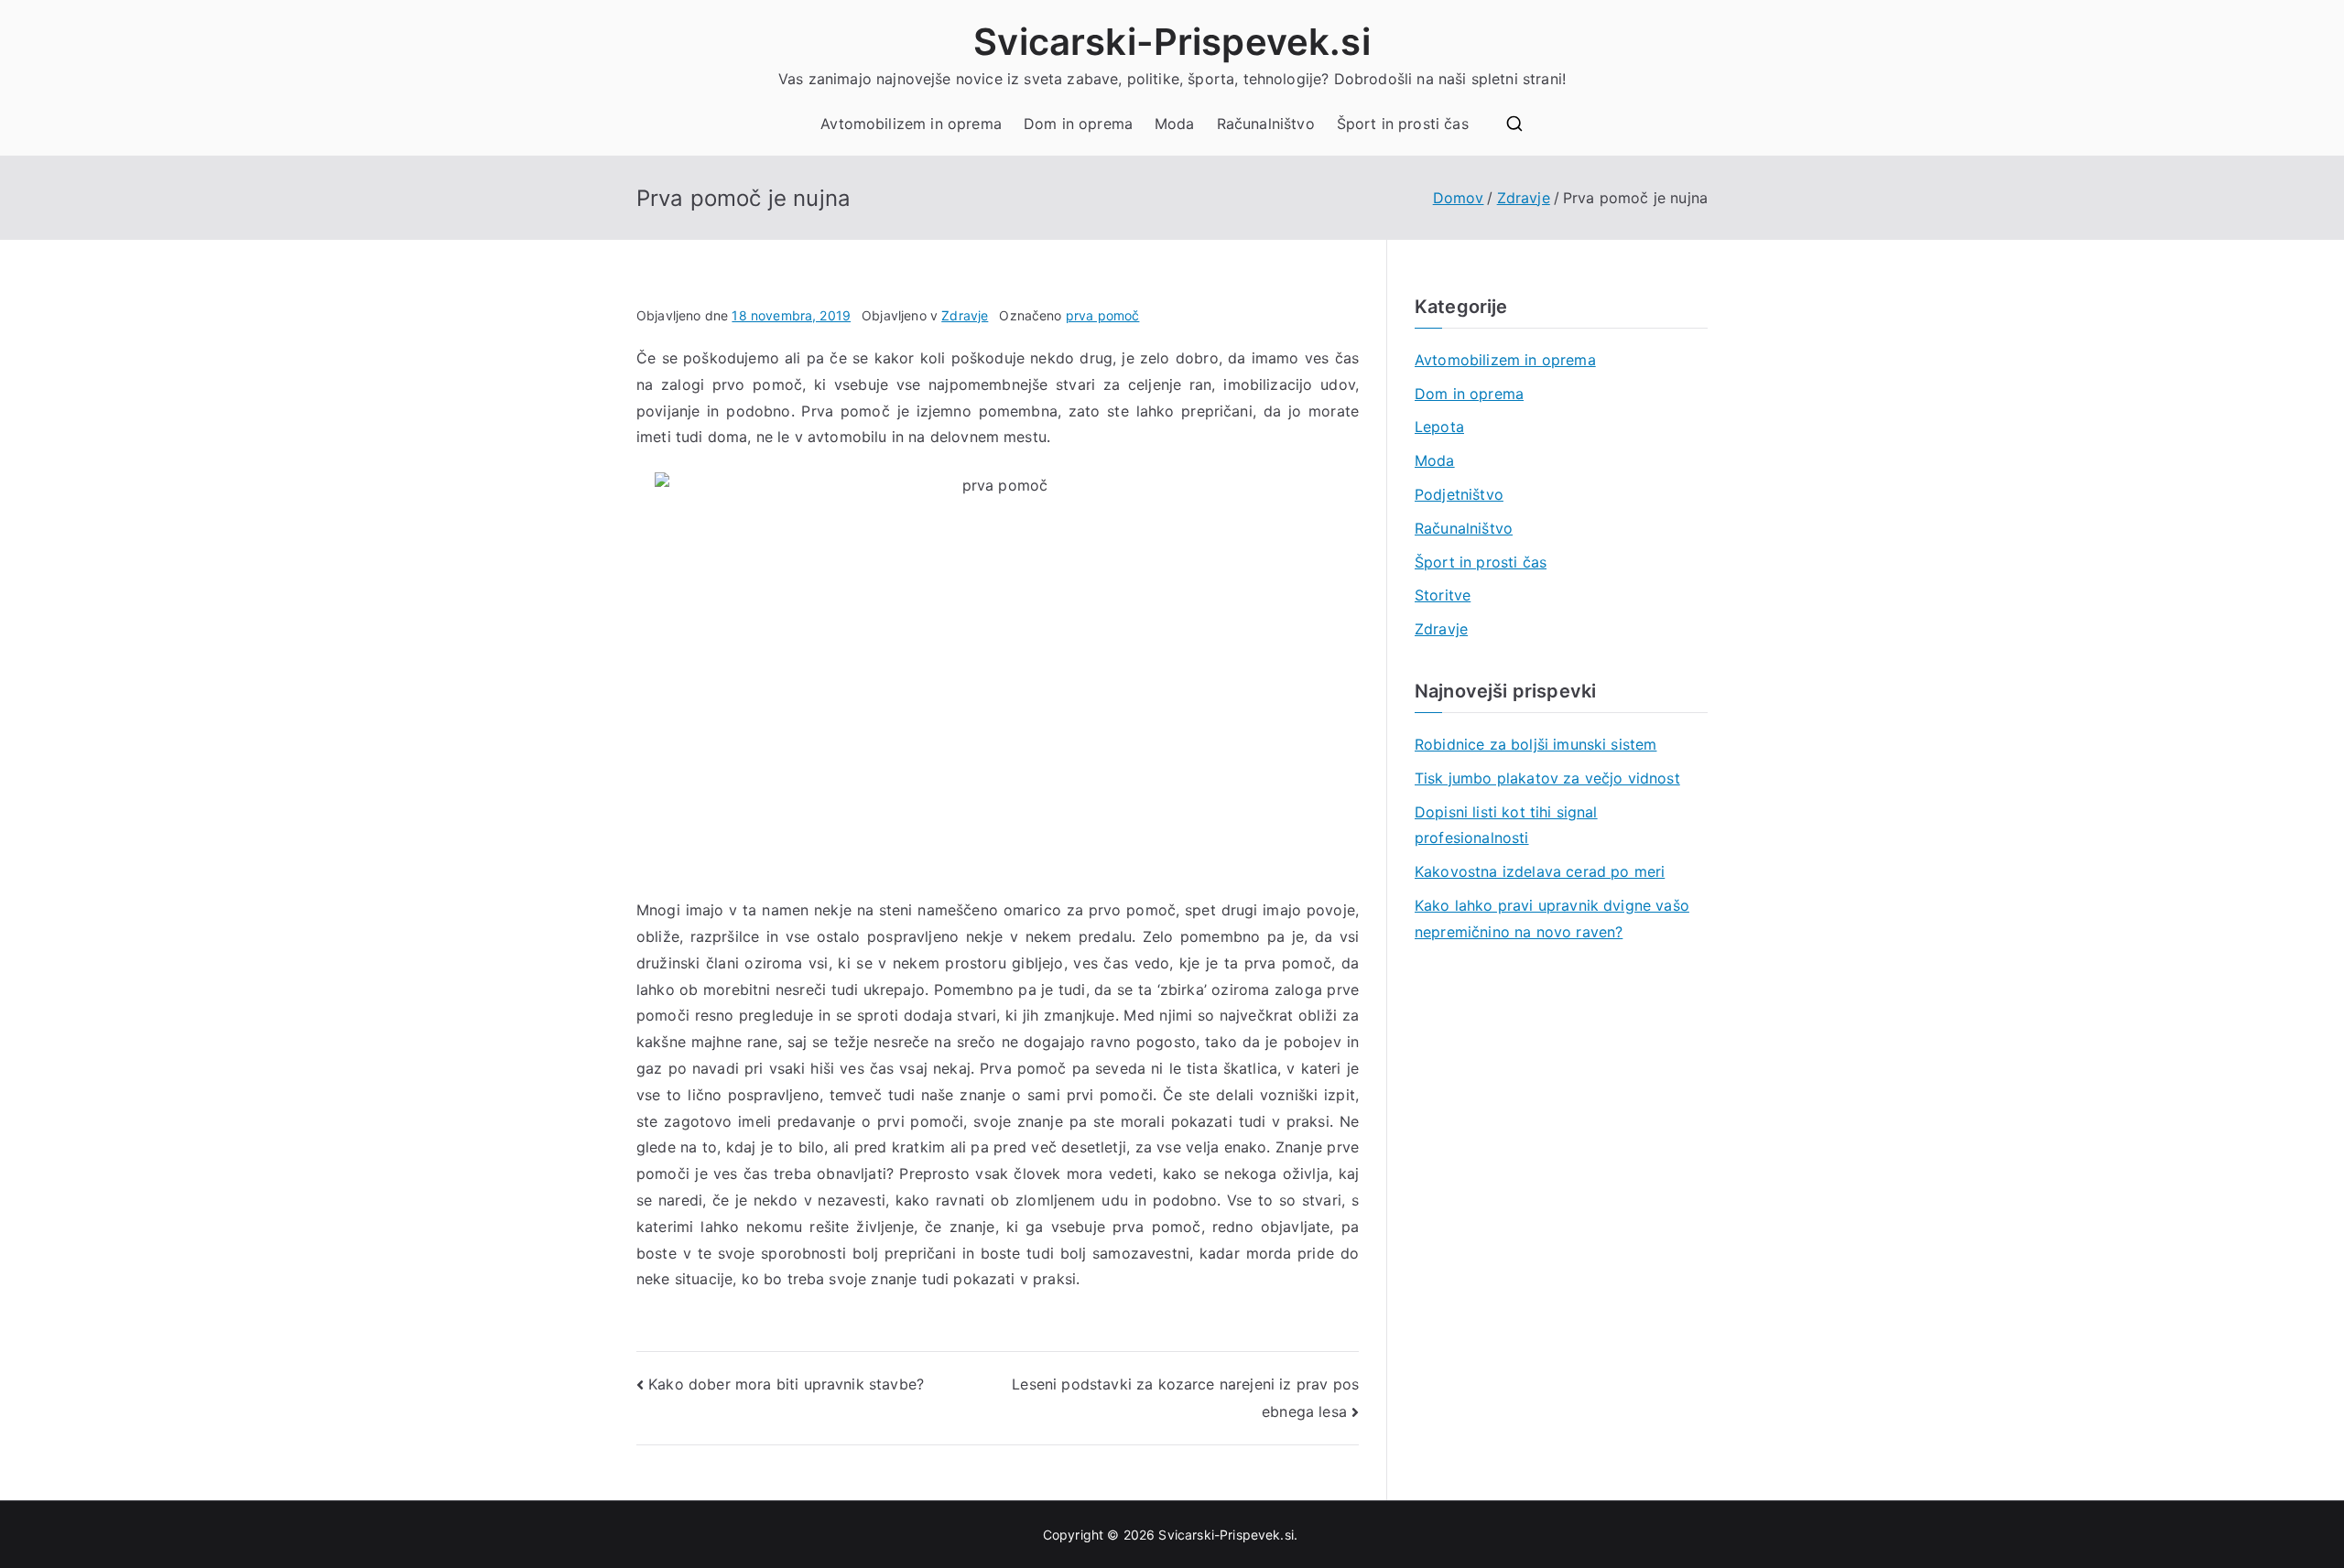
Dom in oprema (1078, 124)
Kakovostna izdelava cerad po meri (1540, 871)
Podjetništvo (1459, 494)
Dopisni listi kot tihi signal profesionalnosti (1506, 825)
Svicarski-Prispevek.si (1172, 42)
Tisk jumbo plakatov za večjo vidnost (1547, 778)
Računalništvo (1266, 124)
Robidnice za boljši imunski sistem (1536, 744)
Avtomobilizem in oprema (911, 124)
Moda (1175, 124)
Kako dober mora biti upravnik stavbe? (786, 1384)
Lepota (1439, 427)
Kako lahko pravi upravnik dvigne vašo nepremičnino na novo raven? (1552, 919)
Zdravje (965, 315)
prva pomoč (1103, 315)
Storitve (1443, 595)
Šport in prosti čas (1403, 124)
